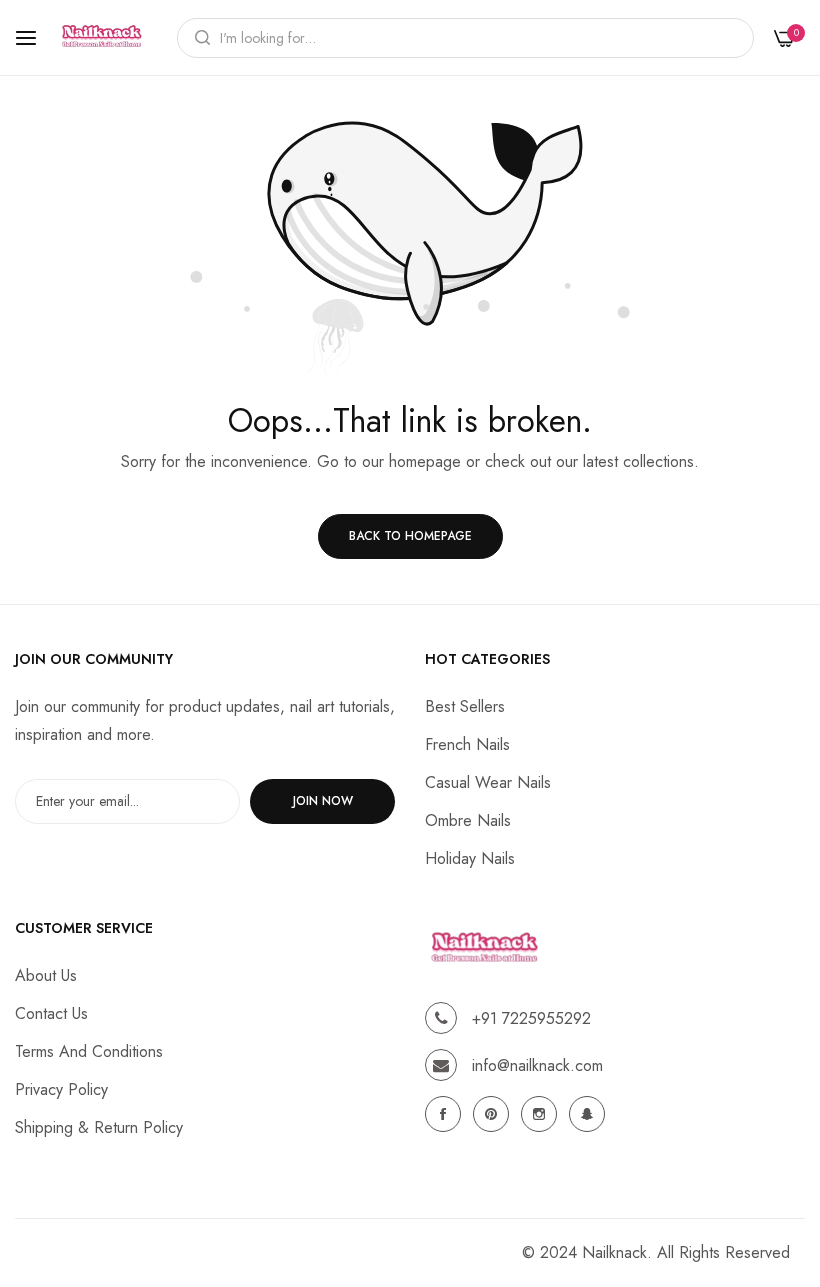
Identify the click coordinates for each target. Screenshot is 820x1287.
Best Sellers (465, 706)
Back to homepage (410, 536)
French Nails (467, 744)
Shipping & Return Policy (99, 1127)
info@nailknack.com (537, 1065)
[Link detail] (446, 1114)
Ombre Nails (468, 820)
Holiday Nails (470, 858)
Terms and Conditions (89, 1051)
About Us (46, 975)
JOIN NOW (323, 801)
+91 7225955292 (531, 1018)
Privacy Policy (61, 1089)
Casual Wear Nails (488, 782)
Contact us (51, 1013)
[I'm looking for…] (197, 38)
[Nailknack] (102, 37)
